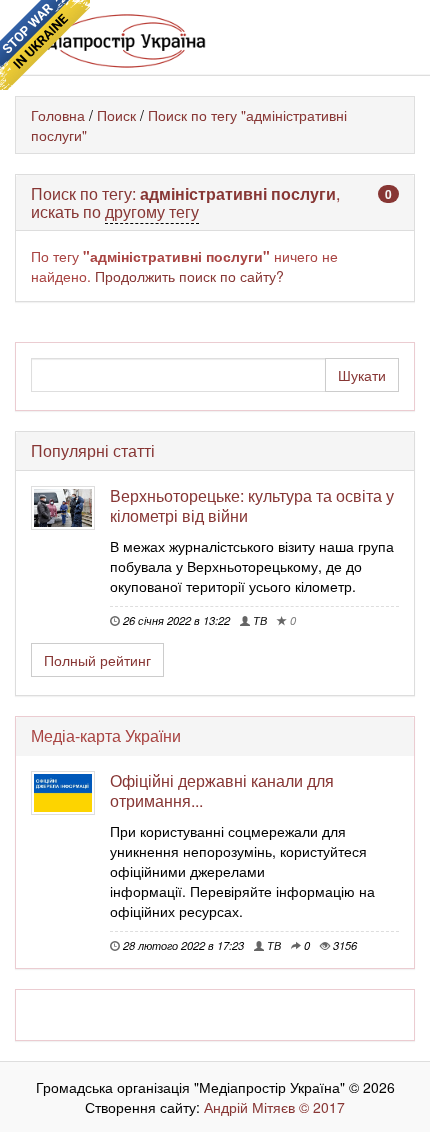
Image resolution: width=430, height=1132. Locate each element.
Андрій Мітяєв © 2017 (272, 1107)
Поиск (116, 115)
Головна (58, 115)
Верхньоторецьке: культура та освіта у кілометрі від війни (252, 505)
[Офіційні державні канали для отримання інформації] (70, 793)
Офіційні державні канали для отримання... (222, 790)
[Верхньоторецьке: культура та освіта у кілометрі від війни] (70, 508)
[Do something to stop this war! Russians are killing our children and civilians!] (45, 45)
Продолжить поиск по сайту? (189, 276)
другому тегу (152, 211)
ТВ (258, 620)
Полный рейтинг (97, 660)
